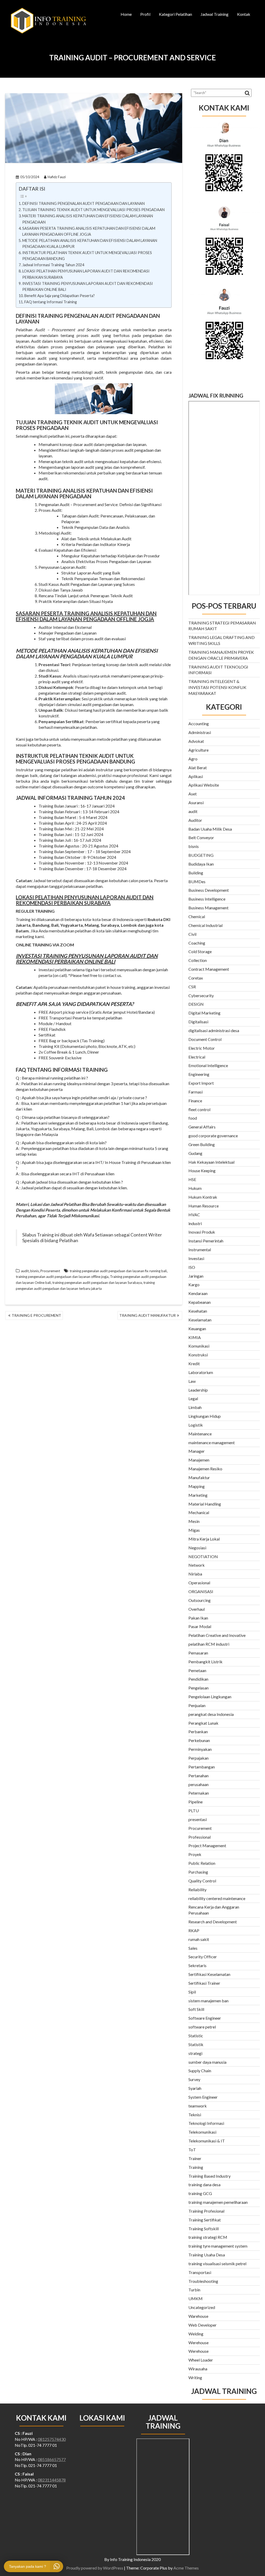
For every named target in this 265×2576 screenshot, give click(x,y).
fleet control (199, 1109)
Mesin (194, 1521)
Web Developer (203, 2325)
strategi (195, 2053)
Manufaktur (199, 1477)
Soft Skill (196, 2009)
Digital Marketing (204, 1013)
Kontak (244, 14)
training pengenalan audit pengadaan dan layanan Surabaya (97, 1283)
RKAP (194, 1930)
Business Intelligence (207, 899)
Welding (196, 2334)
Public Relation (202, 1863)
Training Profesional (206, 2211)
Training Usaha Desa (207, 2255)
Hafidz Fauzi (57, 177)
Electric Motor (202, 1048)
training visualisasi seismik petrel (217, 2264)
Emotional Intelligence (208, 1065)
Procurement (50, 1271)
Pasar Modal (200, 1626)
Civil (192, 934)
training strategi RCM (208, 2237)
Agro (193, 759)
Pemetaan (197, 1670)
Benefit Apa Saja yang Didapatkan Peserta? (60, 296)
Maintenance (200, 1434)
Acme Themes (186, 2568)
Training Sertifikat (205, 2220)
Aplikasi (196, 776)
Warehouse (198, 2316)
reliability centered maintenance (217, 1898)
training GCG (200, 2193)
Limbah (195, 1407)
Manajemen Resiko (205, 1469)
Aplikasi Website (204, 785)
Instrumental (200, 1250)
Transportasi (200, 2272)
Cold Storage (200, 951)
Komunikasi (199, 1346)
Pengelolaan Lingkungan (210, 1697)
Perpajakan (198, 1758)
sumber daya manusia (207, 2062)
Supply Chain (200, 2071)
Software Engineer (205, 2018)
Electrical (197, 1057)
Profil (145, 14)
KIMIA (195, 1337)
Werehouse (198, 2343)
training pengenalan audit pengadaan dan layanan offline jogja (62, 1277)
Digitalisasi (198, 1022)
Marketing (198, 1495)
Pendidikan (198, 1679)
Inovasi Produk (202, 1232)
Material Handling (205, 1504)
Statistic (196, 2036)
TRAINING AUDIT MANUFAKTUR (148, 1315)
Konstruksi (198, 1355)
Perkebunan (199, 1740)
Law (192, 1381)
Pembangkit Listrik (205, 1662)
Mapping (197, 1486)
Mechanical (199, 1512)
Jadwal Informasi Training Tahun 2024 (53, 265)
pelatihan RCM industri (209, 1644)
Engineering (199, 1074)
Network (197, 1565)
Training (196, 2167)
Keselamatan (200, 1320)
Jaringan (196, 1276)
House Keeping (202, 1171)
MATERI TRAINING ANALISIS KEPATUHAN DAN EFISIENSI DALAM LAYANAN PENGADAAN (88, 219)
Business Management (208, 908)
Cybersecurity (201, 995)
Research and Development (213, 1922)
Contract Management (209, 969)
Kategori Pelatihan (175, 14)
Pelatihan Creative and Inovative (217, 1635)
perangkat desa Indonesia (211, 1714)
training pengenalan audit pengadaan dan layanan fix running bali (118, 1271)
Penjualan (197, 1705)
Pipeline (196, 1802)
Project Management (207, 1845)
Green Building (202, 1144)
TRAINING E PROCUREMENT (36, 1315)
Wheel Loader (201, 2360)
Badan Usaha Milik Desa (210, 829)
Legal (193, 1398)
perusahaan (198, 1784)
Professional (200, 1837)
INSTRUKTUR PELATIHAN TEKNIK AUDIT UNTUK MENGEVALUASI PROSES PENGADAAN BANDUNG (87, 256)
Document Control (205, 1039)
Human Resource (204, 1206)
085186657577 (52, 2459)
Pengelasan (198, 1688)
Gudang (195, 1153)
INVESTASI (29, 956)
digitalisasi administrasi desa (214, 1030)
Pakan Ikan (198, 1618)
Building (196, 873)
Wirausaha (198, 2369)
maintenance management (212, 1442)
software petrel (202, 2027)
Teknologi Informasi (206, 2123)
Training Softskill (204, 2229)
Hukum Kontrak (203, 1197)
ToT (192, 2150)
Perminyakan (200, 1749)
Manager (197, 1451)
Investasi (196, 1258)
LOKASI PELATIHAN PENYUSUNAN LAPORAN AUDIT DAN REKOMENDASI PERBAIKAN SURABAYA (86, 274)
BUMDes (197, 882)
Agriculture (198, 750)
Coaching (197, 943)
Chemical (197, 916)
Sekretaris (197, 1965)
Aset (193, 794)
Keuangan (197, 1329)
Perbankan (198, 1732)
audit (25, 1271)
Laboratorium (201, 1372)
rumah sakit (199, 1939)
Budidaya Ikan (201, 864)
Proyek (195, 1854)
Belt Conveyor (201, 837)
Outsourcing (200, 1600)
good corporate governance (213, 1136)
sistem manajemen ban (208, 2001)
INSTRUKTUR (32, 756)
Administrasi (200, 732)
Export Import (201, 1083)
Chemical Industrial (205, 925)
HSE (192, 1179)
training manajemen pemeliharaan (218, 2202)
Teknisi (195, 2115)
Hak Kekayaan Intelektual (211, 1162)
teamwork (198, 2106)
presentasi (198, 1819)
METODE (27, 651)
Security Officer (203, 1957)
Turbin (194, 2290)
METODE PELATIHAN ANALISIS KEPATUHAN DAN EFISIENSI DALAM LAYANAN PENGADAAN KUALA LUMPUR (90, 243)
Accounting (199, 724)
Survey (194, 2079)
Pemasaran (198, 1653)
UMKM (196, 2298)
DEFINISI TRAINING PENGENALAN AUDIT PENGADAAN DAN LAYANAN (84, 203)
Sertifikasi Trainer (204, 1983)
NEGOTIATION (203, 1556)
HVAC (194, 1215)
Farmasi (196, 1092)
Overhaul (197, 1609)
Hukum (195, 1188)
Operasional (199, 1583)
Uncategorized (202, 2307)
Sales (193, 1948)
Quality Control (202, 1881)
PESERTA (52, 613)
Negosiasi (197, 1548)
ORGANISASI (201, 1591)
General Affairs (202, 1127)
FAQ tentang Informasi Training (51, 302)
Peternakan (199, 1793)
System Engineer (203, 2097)
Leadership (198, 1390)
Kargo (194, 1285)
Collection (198, 960)
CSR (192, 987)
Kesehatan (198, 1311)
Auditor (195, 820)
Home (126, 14)
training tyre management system (218, 2246)
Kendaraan (198, 1293)
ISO (192, 1267)
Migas (194, 1530)
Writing (195, 2377)
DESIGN (196, 1004)
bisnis (35, 1271)
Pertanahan (198, 1776)
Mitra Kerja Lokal (204, 1539)
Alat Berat (198, 768)
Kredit (194, 1363)
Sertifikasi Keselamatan (209, 1974)
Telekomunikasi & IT (207, 2141)
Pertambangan (202, 1767)
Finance (195, 1101)
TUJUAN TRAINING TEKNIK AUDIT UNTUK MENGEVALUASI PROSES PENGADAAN (93, 210)
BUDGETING (201, 855)
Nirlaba (195, 1574)
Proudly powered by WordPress (95, 2568)
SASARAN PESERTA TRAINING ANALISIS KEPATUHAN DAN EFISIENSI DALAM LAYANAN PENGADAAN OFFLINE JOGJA (89, 231)
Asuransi (196, 803)
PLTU (194, 1811)
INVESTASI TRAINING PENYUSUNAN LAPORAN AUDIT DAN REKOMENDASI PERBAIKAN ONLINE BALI (88, 286)
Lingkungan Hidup (205, 1416)
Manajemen (199, 1460)
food (193, 1118)
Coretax (196, 978)
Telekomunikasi (202, 2132)
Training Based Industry (209, 2176)
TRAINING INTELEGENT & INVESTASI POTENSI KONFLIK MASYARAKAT (217, 687)
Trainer (195, 2158)
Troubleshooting (203, 2281)
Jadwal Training (215, 14)
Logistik (196, 1425)
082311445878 (52, 2480)
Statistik (196, 2044)
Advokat (196, 741)
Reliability (197, 1890)
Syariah (195, 2088)
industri (195, 1223)
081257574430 (52, 2439)
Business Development (209, 890)
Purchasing (198, 1872)
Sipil (192, 1992)
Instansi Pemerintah (206, 1241)
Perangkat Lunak (203, 1723)
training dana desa (204, 2185)
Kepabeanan (200, 1302)
